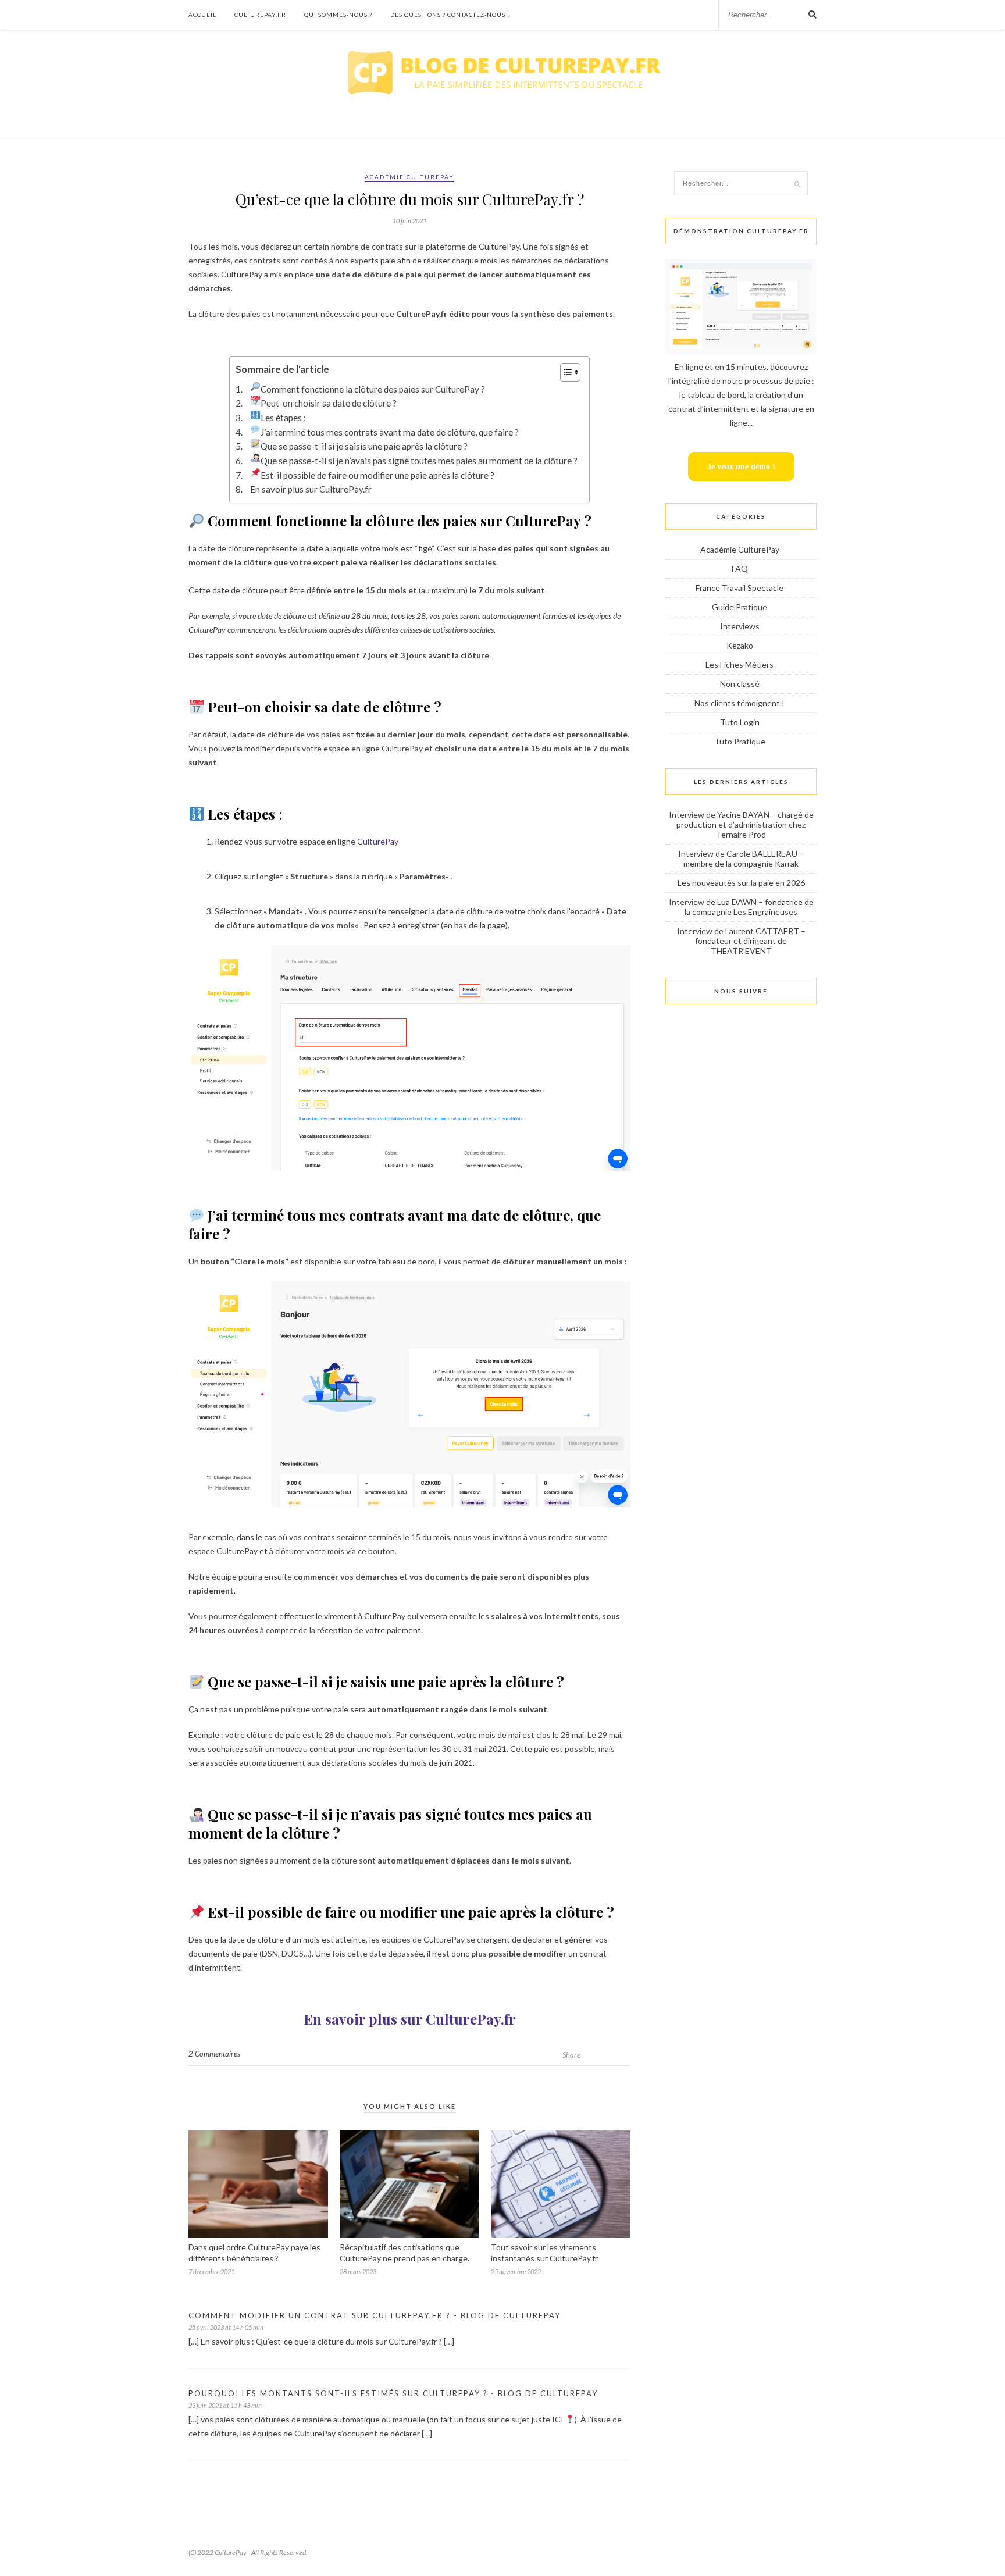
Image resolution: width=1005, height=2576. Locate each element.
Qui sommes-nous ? (338, 15)
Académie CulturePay (409, 177)
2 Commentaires (214, 2054)
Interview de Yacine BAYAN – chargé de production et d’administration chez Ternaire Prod (741, 824)
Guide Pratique (740, 607)
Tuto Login (740, 722)
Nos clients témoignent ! (740, 703)
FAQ (740, 569)
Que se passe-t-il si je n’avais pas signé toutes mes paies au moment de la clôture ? (419, 461)
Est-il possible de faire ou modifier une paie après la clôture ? (378, 475)
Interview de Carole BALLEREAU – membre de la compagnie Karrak (741, 858)
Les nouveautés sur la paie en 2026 (741, 883)
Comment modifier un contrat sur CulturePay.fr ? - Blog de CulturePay (375, 2315)
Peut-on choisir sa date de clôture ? (329, 403)
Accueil (202, 15)
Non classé (740, 684)
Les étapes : (283, 418)
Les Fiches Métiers (740, 665)
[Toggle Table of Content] (564, 372)
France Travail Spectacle (740, 588)
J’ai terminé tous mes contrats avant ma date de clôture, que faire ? (391, 432)
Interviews (740, 626)
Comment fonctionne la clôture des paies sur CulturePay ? (373, 389)
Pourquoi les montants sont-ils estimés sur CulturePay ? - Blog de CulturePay (393, 2393)
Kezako (740, 645)
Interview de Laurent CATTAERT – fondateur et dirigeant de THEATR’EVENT (741, 941)
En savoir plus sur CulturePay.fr (311, 489)
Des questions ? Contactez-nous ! (450, 15)
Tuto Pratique (740, 741)
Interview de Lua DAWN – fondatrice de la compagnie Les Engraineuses (741, 907)
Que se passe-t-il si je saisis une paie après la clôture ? (364, 446)
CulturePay (378, 841)
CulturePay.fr (260, 15)
